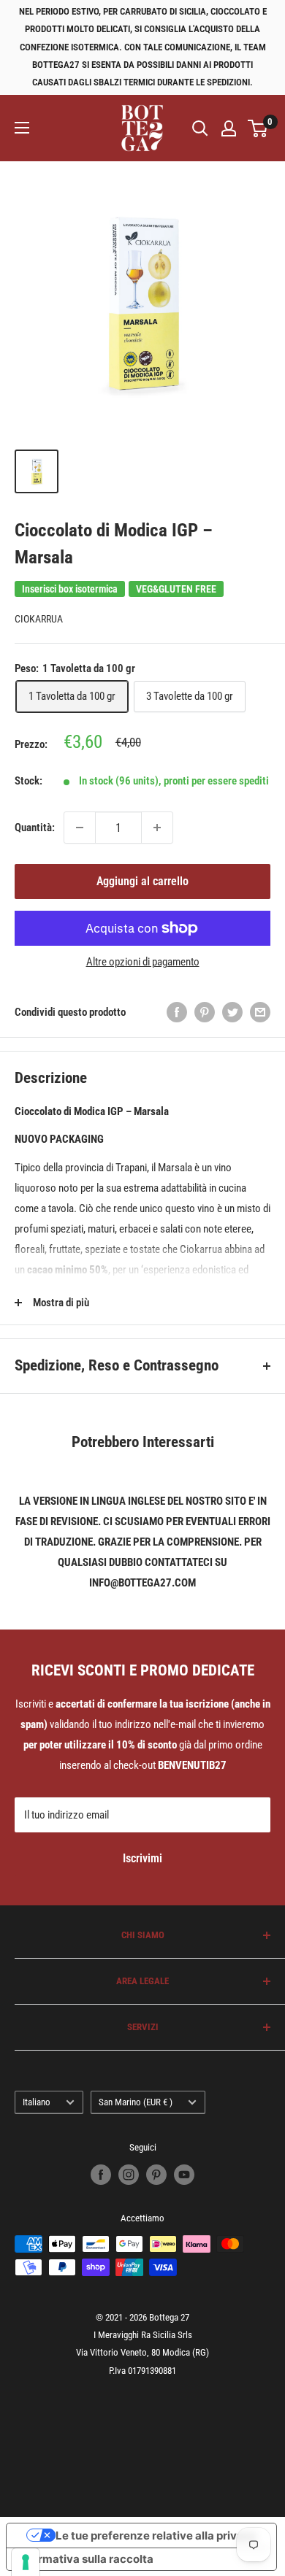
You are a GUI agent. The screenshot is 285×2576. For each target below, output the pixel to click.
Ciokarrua (39, 619)
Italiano (37, 2102)
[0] (258, 128)
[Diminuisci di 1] (80, 828)
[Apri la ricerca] (200, 128)
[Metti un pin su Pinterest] (205, 1012)
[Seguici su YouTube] (184, 2175)
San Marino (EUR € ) (136, 2102)
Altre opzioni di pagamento (143, 962)
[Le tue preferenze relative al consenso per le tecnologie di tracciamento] (26, 2562)
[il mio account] (229, 128)
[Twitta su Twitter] (232, 1012)
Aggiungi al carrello (142, 881)
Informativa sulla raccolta (85, 2559)
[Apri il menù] (22, 128)
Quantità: (35, 828)
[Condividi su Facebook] (177, 1012)
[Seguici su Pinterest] (156, 2175)
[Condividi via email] (260, 1012)
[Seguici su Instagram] (129, 2175)
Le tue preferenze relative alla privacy (156, 2535)
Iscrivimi (142, 1858)
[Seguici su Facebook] (101, 2175)
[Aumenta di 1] (157, 828)
